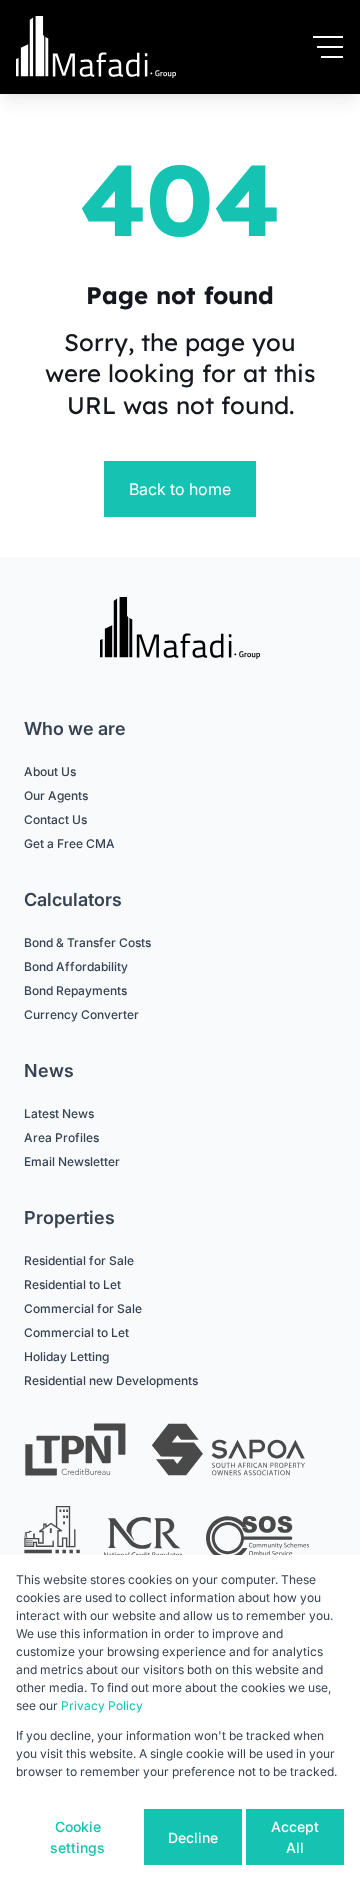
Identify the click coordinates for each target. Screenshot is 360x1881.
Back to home (180, 489)
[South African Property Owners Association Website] (228, 1452)
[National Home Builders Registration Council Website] (52, 1538)
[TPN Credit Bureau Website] (75, 1452)
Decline (193, 1837)
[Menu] (328, 47)
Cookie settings (77, 1837)
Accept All (295, 1837)
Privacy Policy (102, 1705)
